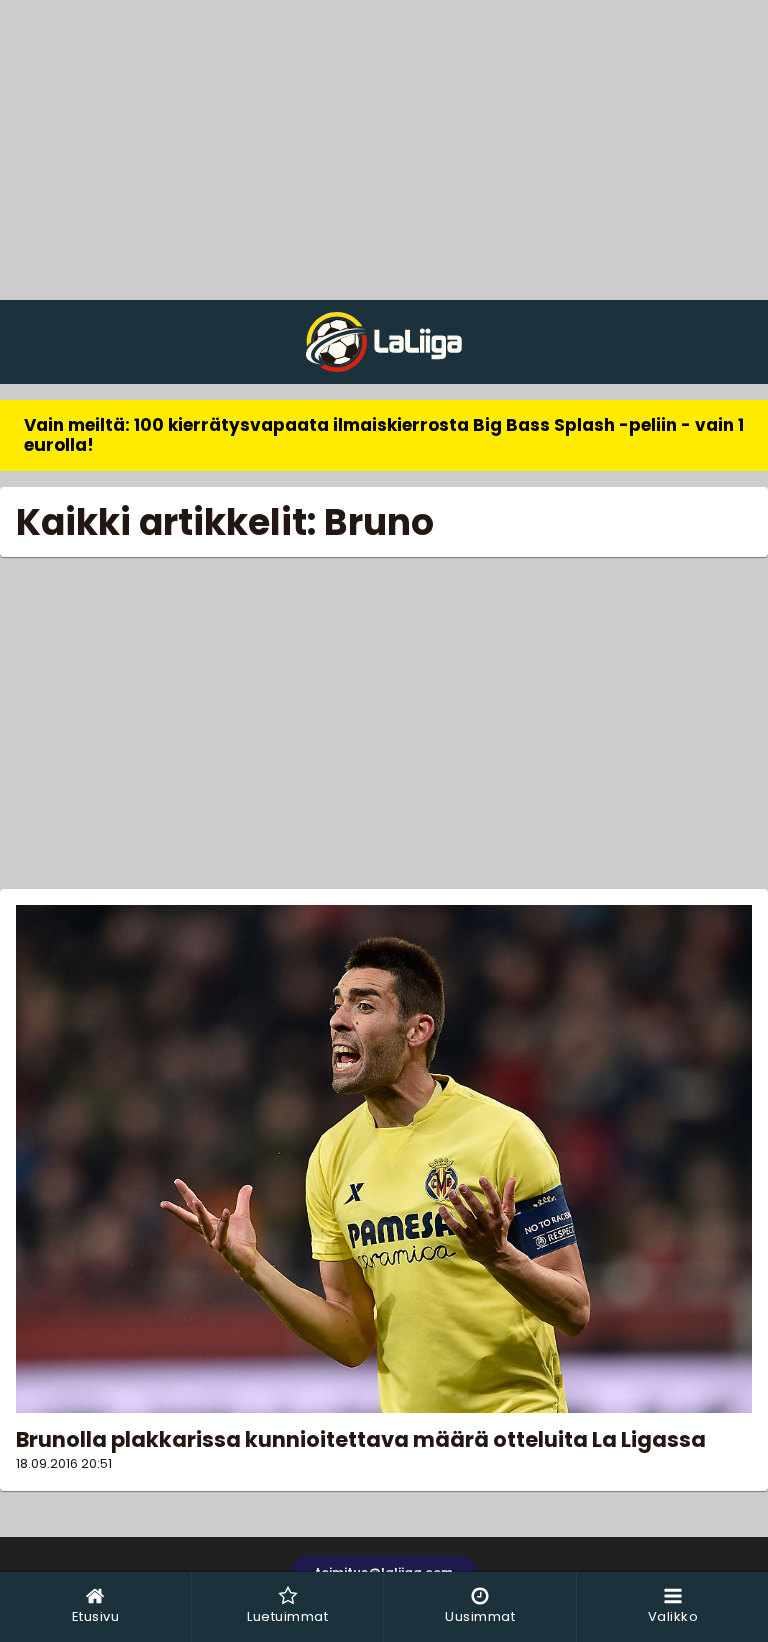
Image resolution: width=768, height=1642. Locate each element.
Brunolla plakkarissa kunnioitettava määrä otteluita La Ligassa (361, 1439)
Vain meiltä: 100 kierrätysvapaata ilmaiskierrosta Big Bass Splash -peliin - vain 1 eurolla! (384, 435)
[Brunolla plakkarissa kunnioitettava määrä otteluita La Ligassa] (384, 1158)
